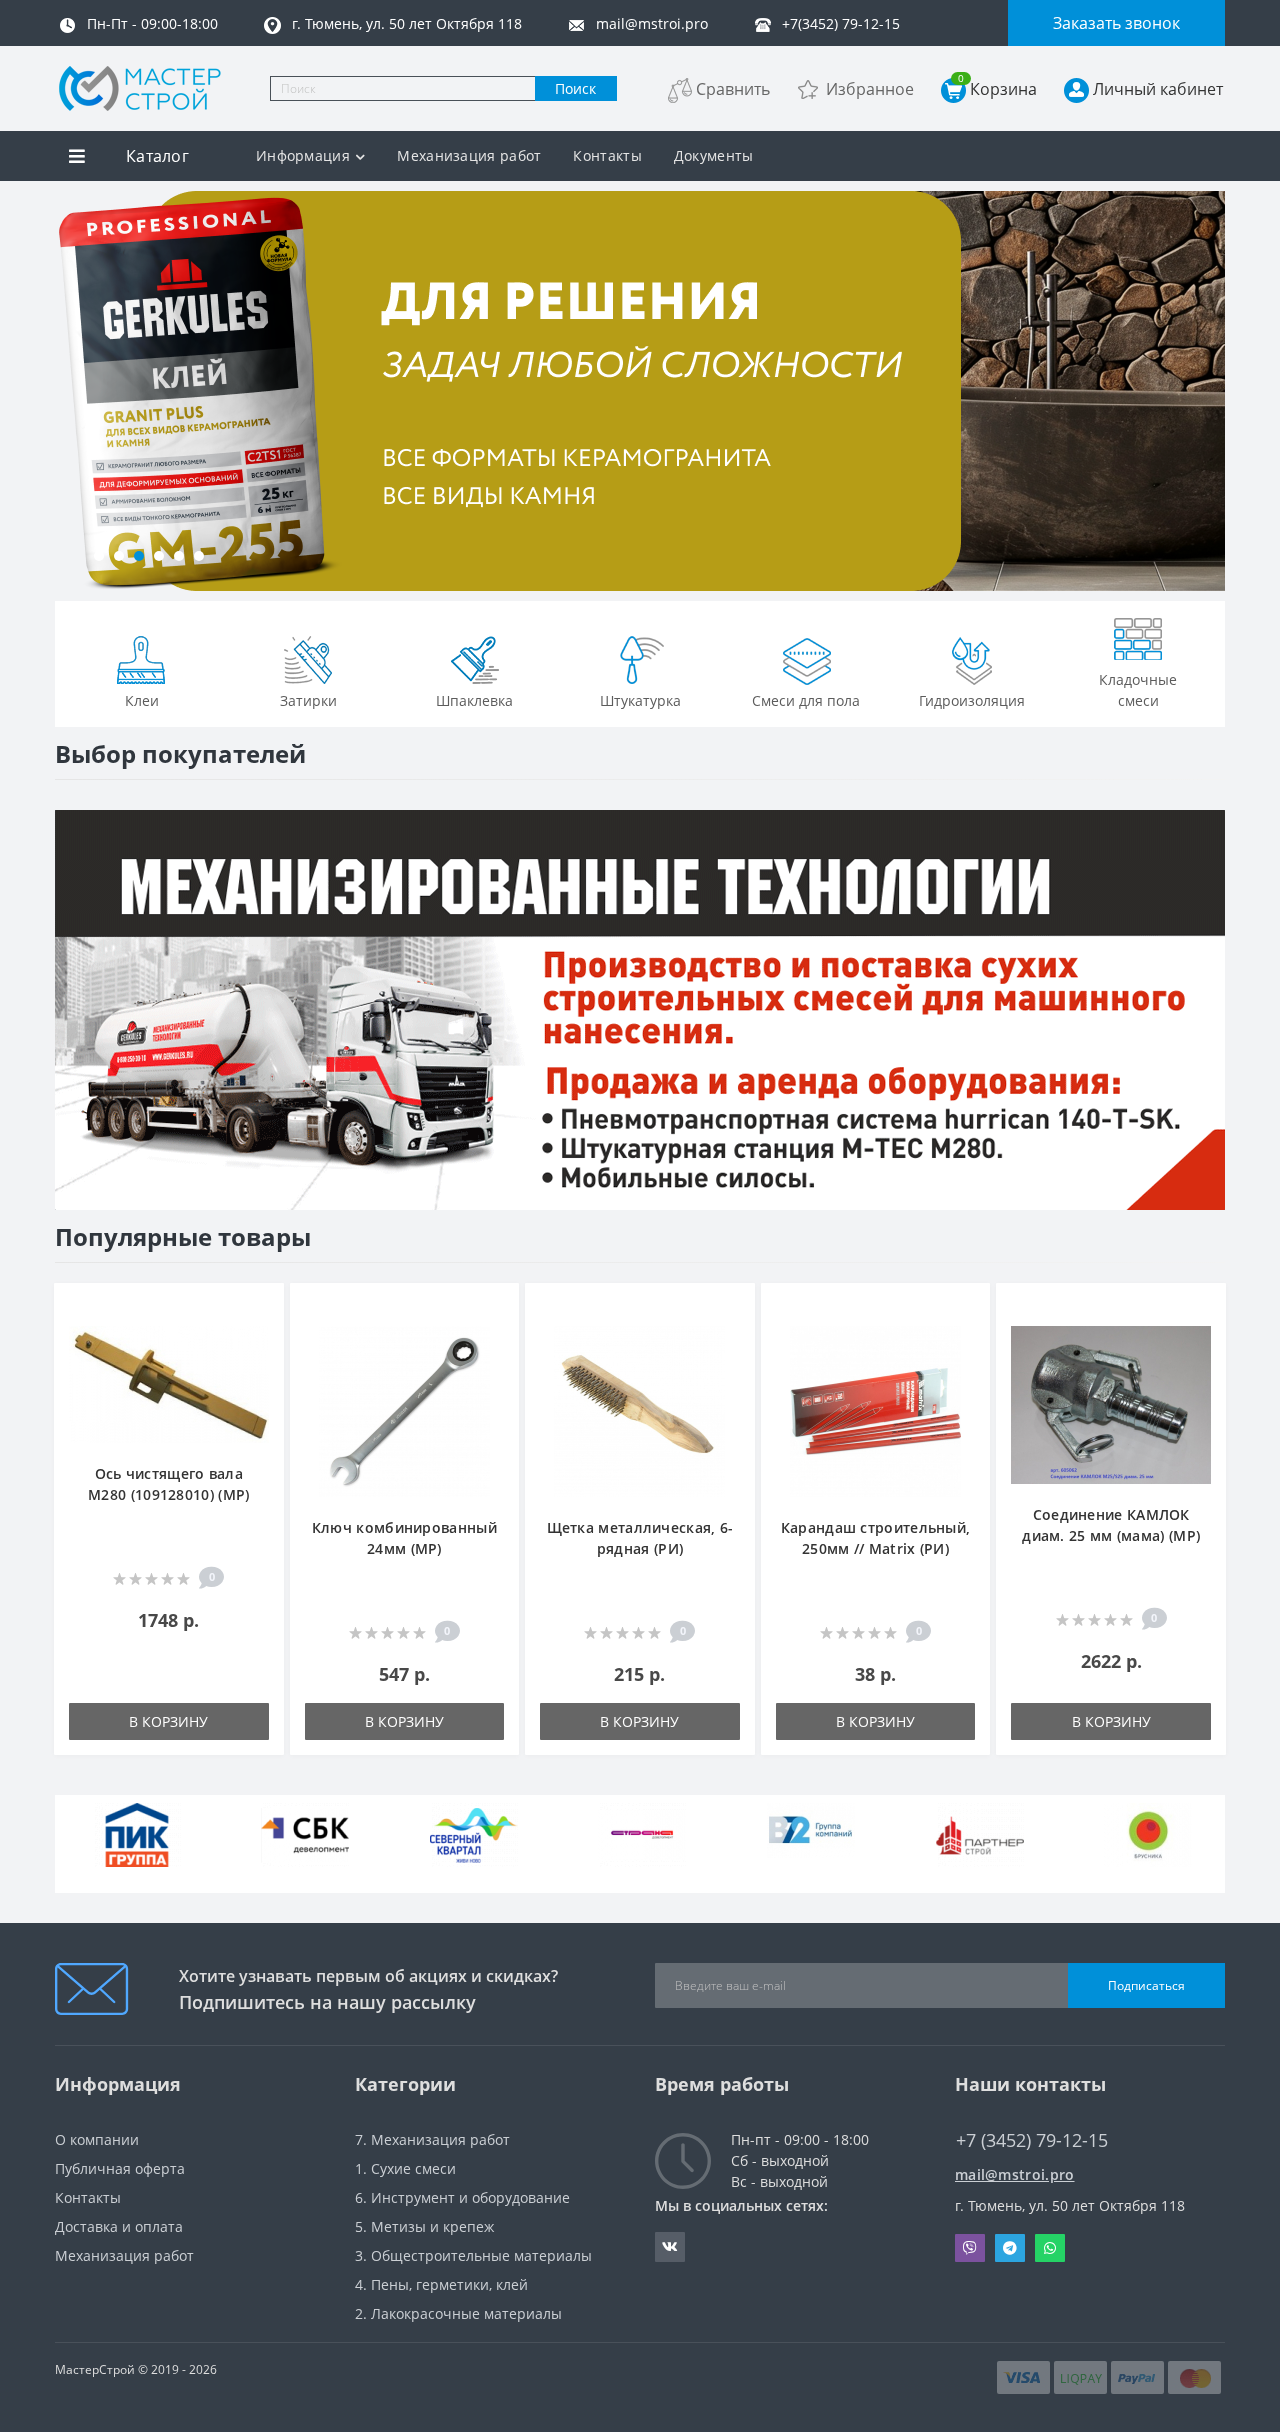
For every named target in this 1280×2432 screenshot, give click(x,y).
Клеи (142, 700)
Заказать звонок (1116, 23)
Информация (303, 155)
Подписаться (1146, 1985)
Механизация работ (469, 155)
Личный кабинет (1158, 89)
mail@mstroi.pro (1015, 2174)
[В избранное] (258, 1309)
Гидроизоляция (972, 700)
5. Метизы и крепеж (424, 2226)
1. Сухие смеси (405, 2168)
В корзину (168, 1721)
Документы (714, 155)
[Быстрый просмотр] (258, 1369)
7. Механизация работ (432, 2139)
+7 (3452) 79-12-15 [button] (1032, 2140)
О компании (97, 2139)
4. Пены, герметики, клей (441, 2284)
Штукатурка (640, 700)
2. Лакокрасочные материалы (458, 2313)
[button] (99, 556)
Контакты (607, 155)
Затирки (308, 700)
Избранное (870, 89)
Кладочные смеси (1138, 690)
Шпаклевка (474, 700)
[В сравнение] (258, 1339)
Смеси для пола (806, 700)
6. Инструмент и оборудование (462, 2197)
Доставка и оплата (119, 2226)
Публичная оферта (120, 2168)
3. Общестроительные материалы (473, 2255)
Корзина (997, 88)
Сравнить (733, 89)
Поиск (575, 88)
